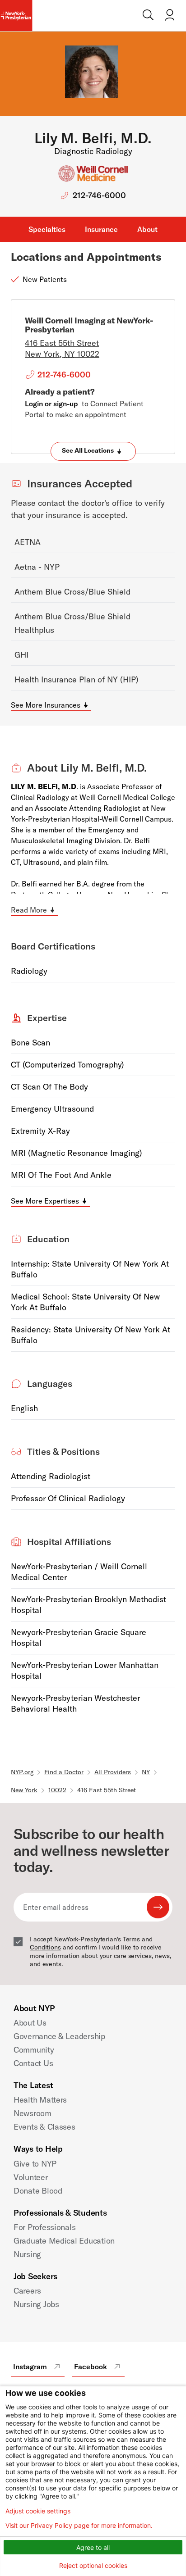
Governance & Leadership (59, 2036)
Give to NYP (35, 2164)
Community (34, 2050)
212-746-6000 (99, 195)
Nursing (27, 2254)
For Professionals (44, 2227)
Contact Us (33, 2063)
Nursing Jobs (36, 2304)
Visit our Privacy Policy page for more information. (79, 2526)
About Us (30, 2023)
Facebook (91, 2367)
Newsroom (33, 2113)
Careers (27, 2291)
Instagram (30, 2367)
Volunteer (31, 2177)
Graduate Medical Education (64, 2241)
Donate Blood (38, 2191)
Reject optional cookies (93, 2565)
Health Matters (40, 2100)
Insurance (101, 229)
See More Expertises (45, 1201)
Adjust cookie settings (38, 2511)
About (147, 229)
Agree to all (93, 2547)
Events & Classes (44, 2127)
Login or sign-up (51, 404)
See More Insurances (46, 705)
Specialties (47, 229)
